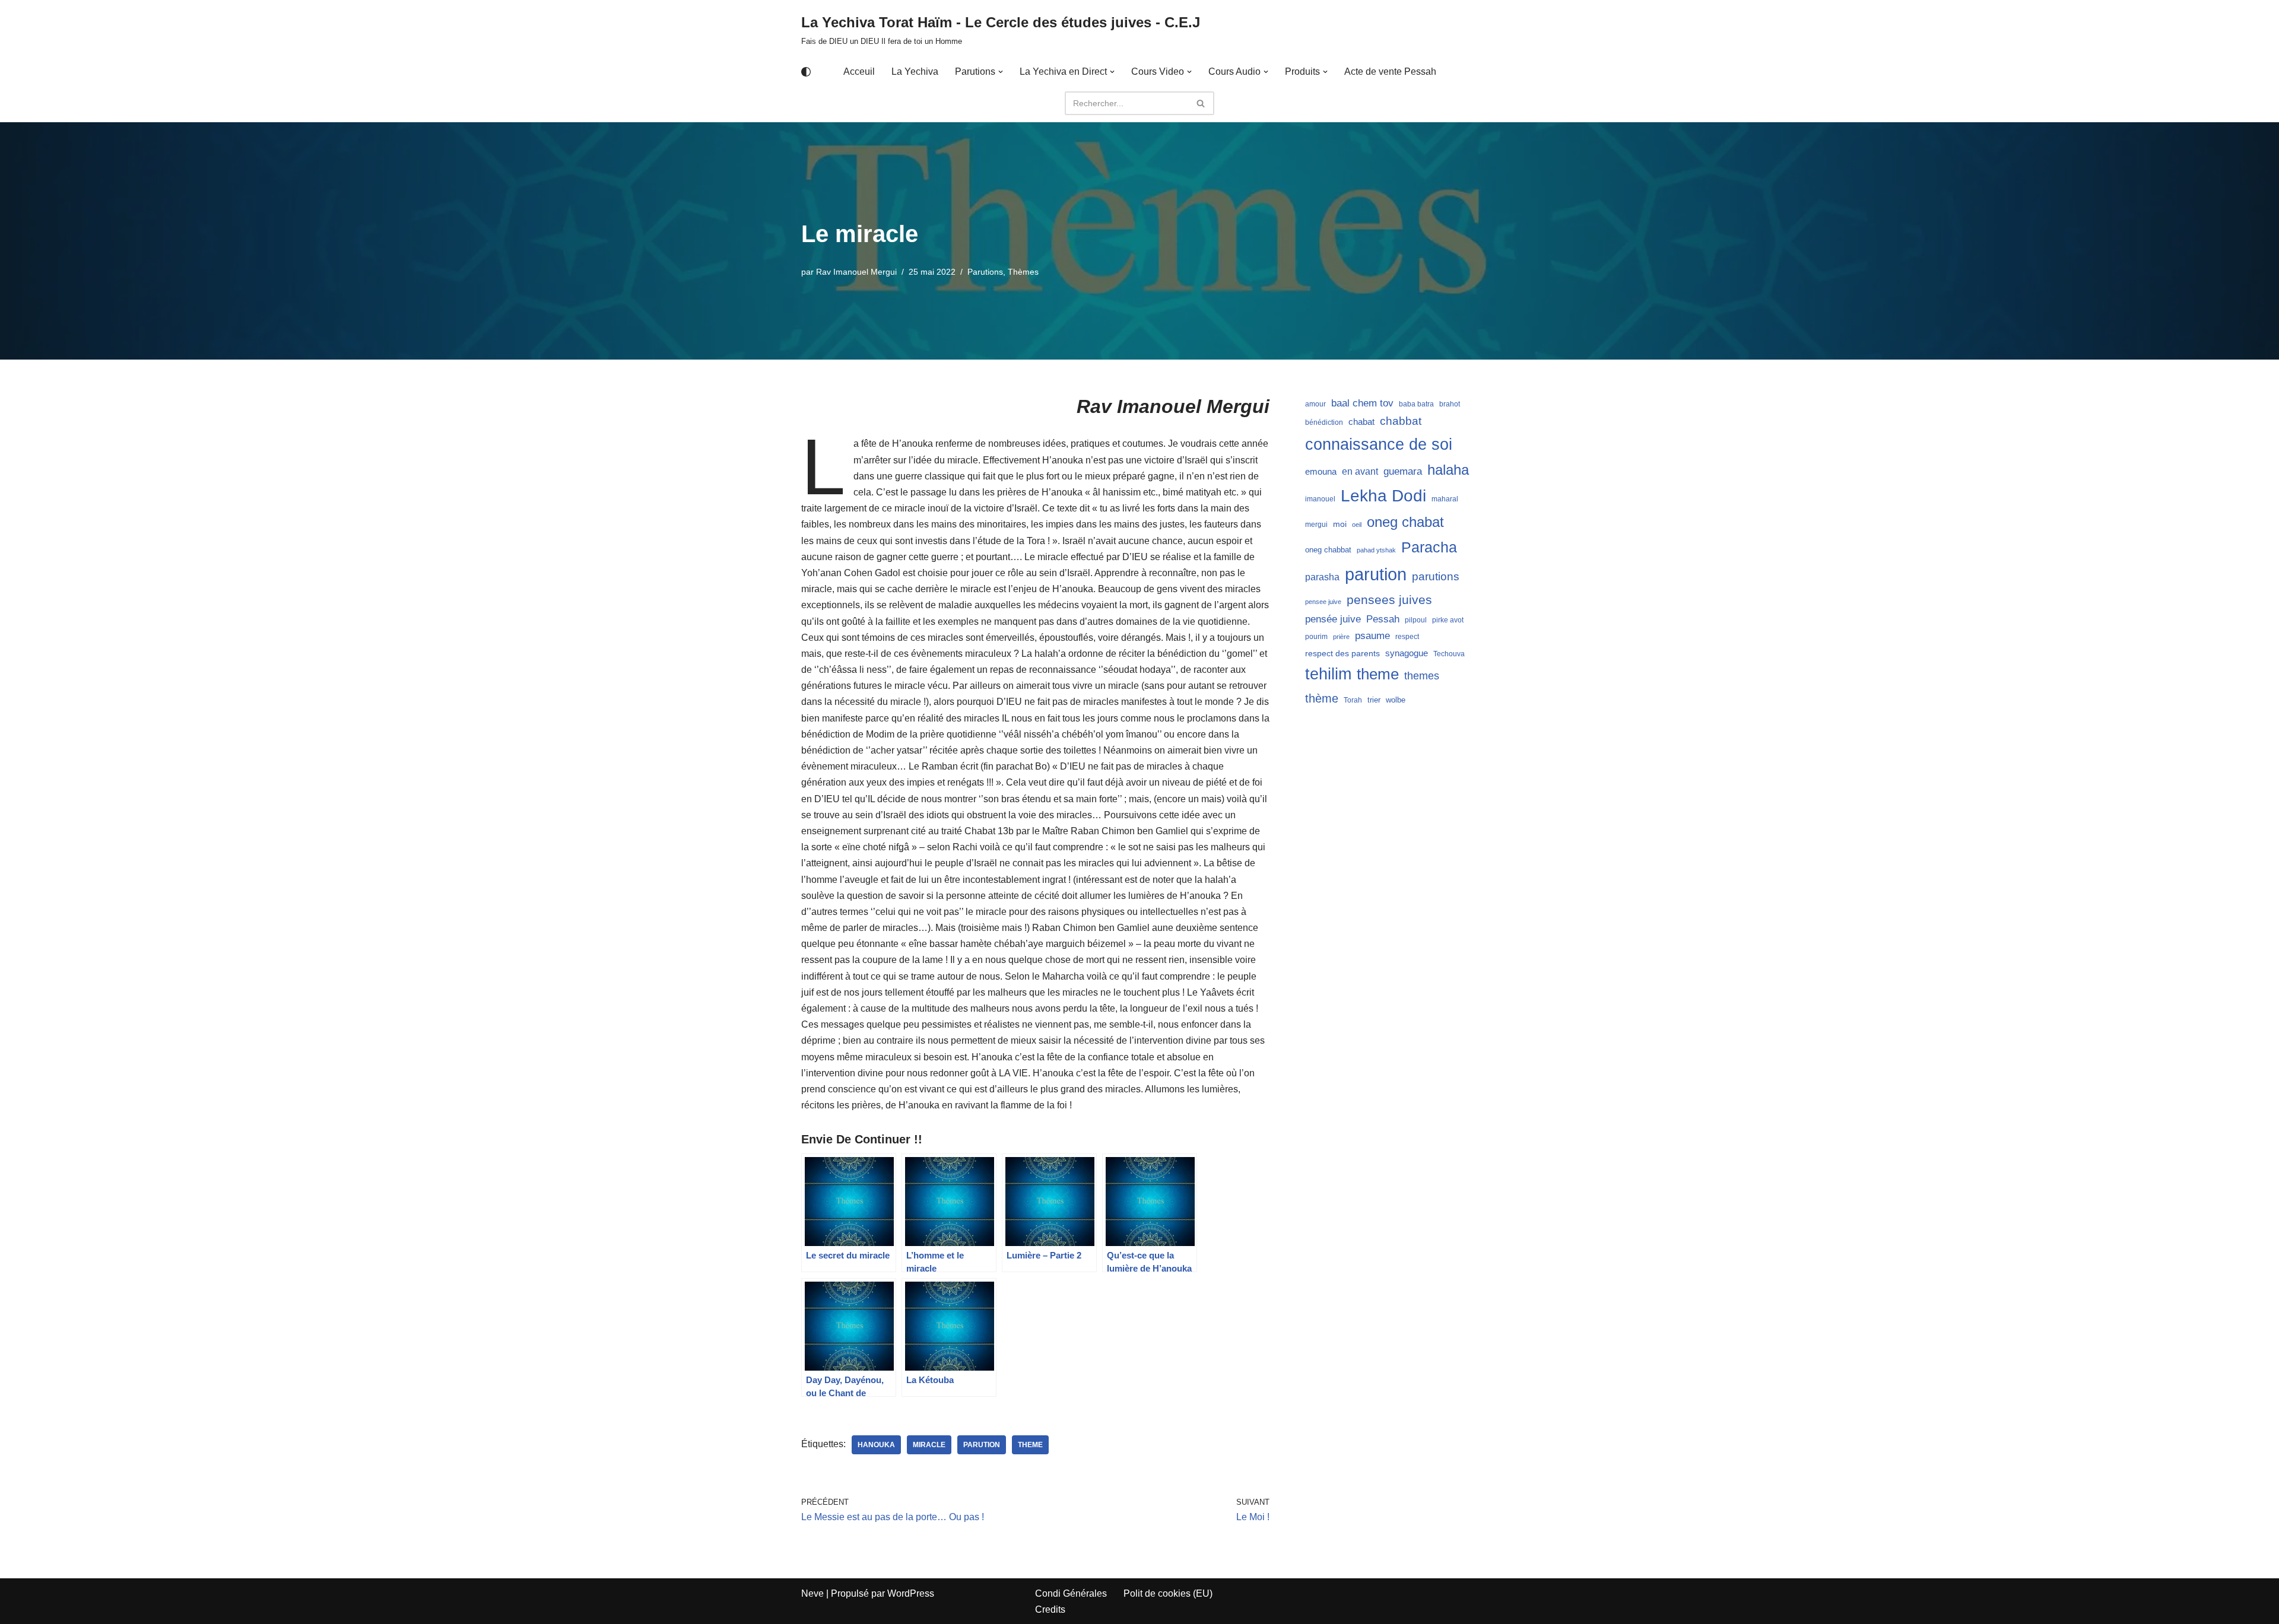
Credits (1050, 1609)
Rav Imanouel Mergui (856, 272)
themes (1422, 676)
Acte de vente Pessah (1390, 71)
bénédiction (1324, 422)
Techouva (1449, 654)
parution (982, 1445)
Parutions (985, 272)
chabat (1361, 422)
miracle (929, 1445)
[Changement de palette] (806, 72)
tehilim (1328, 674)
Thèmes (1023, 272)
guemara (1403, 471)
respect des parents (1342, 653)
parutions (1436, 576)
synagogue (1407, 653)
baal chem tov (1362, 403)
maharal (1445, 499)
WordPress (911, 1593)
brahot (1450, 404)
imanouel (1320, 499)
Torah (1353, 700)
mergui (1316, 525)
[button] (1001, 72)
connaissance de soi (1379, 444)
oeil (1357, 525)
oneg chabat (1405, 522)
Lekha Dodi (1383, 496)
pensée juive (1333, 619)
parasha (1322, 577)
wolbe (1396, 700)
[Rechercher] (1201, 103)
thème (1322, 698)
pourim (1316, 637)
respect (1407, 637)
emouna (1321, 472)
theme (1030, 1445)
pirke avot (1448, 620)
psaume (1372, 636)
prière (1341, 637)
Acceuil (859, 71)
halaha (1448, 470)
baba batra (1416, 404)
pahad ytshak (1376, 550)
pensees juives (1389, 600)
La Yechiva (915, 71)
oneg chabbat (1328, 550)
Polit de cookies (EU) (1168, 1593)
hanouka (876, 1445)
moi (1340, 524)
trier (1374, 700)
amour (1315, 404)
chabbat (1401, 421)
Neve (812, 1593)
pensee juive (1323, 602)
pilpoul (1416, 620)
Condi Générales (1071, 1593)
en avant (1360, 471)
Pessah (1383, 619)
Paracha (1429, 547)
